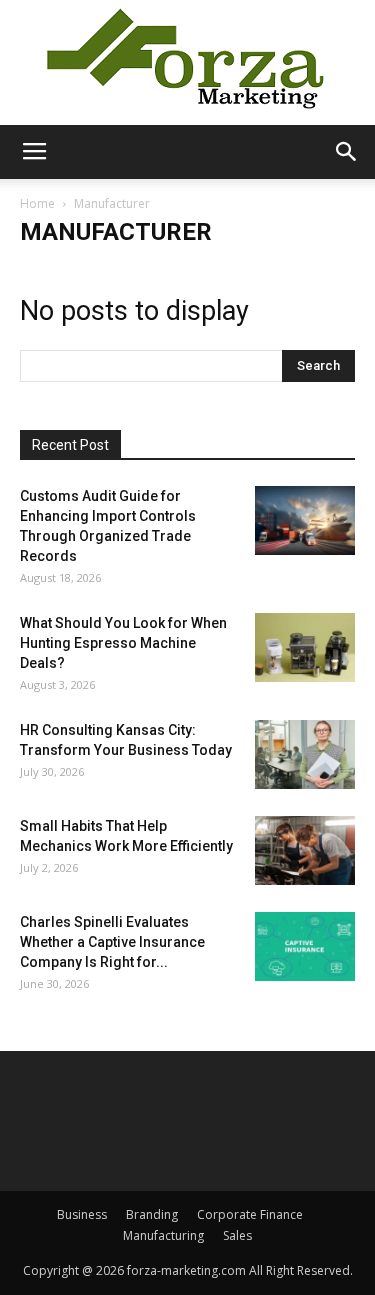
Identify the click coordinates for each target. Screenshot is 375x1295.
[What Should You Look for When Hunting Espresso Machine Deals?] (305, 647)
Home (37, 203)
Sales (237, 1235)
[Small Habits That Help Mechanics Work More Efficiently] (305, 850)
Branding (152, 1214)
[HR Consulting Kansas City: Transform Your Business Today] (305, 754)
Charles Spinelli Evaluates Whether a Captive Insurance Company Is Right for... (112, 942)
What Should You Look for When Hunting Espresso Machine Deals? (123, 643)
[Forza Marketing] (187, 62)
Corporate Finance (250, 1214)
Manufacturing (163, 1235)
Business (82, 1214)
